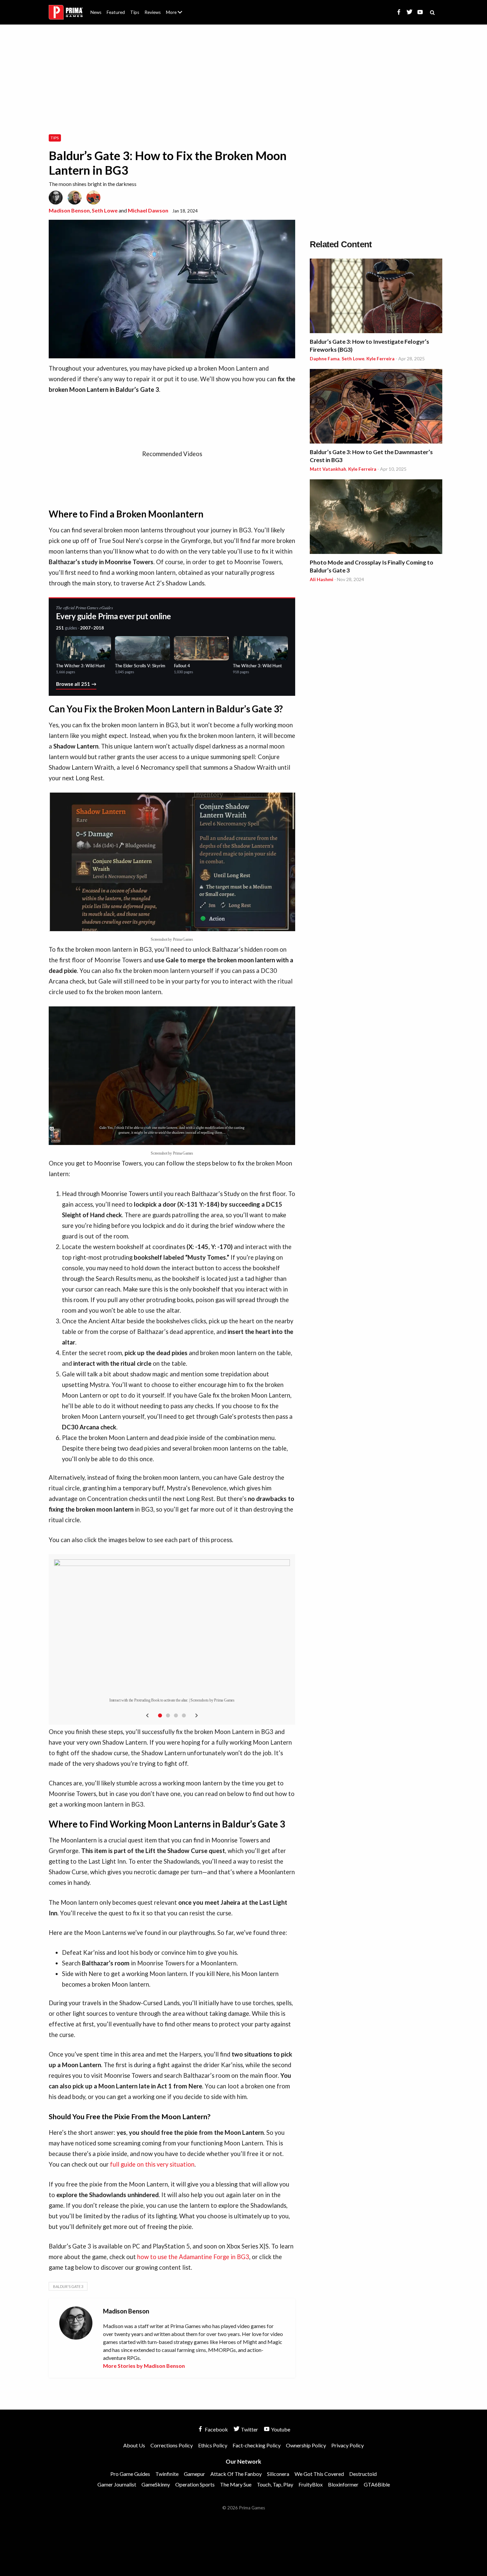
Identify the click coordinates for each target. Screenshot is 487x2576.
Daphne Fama (325, 359)
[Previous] (147, 1715)
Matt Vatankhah (328, 469)
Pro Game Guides (130, 2474)
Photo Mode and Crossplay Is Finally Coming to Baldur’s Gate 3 (372, 566)
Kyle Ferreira (380, 359)
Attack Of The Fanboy (236, 2474)
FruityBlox (311, 2484)
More (178, 15)
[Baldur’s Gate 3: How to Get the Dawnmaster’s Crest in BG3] (376, 407)
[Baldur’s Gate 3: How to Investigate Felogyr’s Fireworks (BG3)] (376, 297)
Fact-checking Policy (257, 2445)
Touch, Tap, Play (275, 2484)
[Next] (196, 1715)
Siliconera (278, 2474)
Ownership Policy (306, 2445)
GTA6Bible (377, 2484)
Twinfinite (167, 2474)
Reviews (153, 12)
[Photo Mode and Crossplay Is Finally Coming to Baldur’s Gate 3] (376, 518)
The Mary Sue (236, 2484)
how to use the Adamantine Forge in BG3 (193, 2257)
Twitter (249, 2429)
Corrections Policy (172, 2445)
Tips (135, 12)
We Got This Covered (319, 2474)
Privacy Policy (348, 2445)
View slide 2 (168, 1715)
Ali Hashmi (322, 579)
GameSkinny (156, 2484)
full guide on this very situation (152, 2164)
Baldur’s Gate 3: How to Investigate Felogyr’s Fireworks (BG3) (369, 346)
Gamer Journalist (117, 2484)
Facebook (216, 2429)
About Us (175, 8)
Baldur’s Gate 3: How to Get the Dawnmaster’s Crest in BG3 (371, 456)
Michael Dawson (148, 210)
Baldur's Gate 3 (68, 2286)
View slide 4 (184, 1715)
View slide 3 (176, 1715)
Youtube (280, 2429)
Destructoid (363, 2474)
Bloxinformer (343, 2484)
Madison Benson (69, 210)
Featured (116, 12)
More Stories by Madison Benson (144, 2366)
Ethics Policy (213, 2445)
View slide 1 (160, 1715)
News (96, 12)
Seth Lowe (105, 210)
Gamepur (194, 2474)
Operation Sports (195, 2484)
